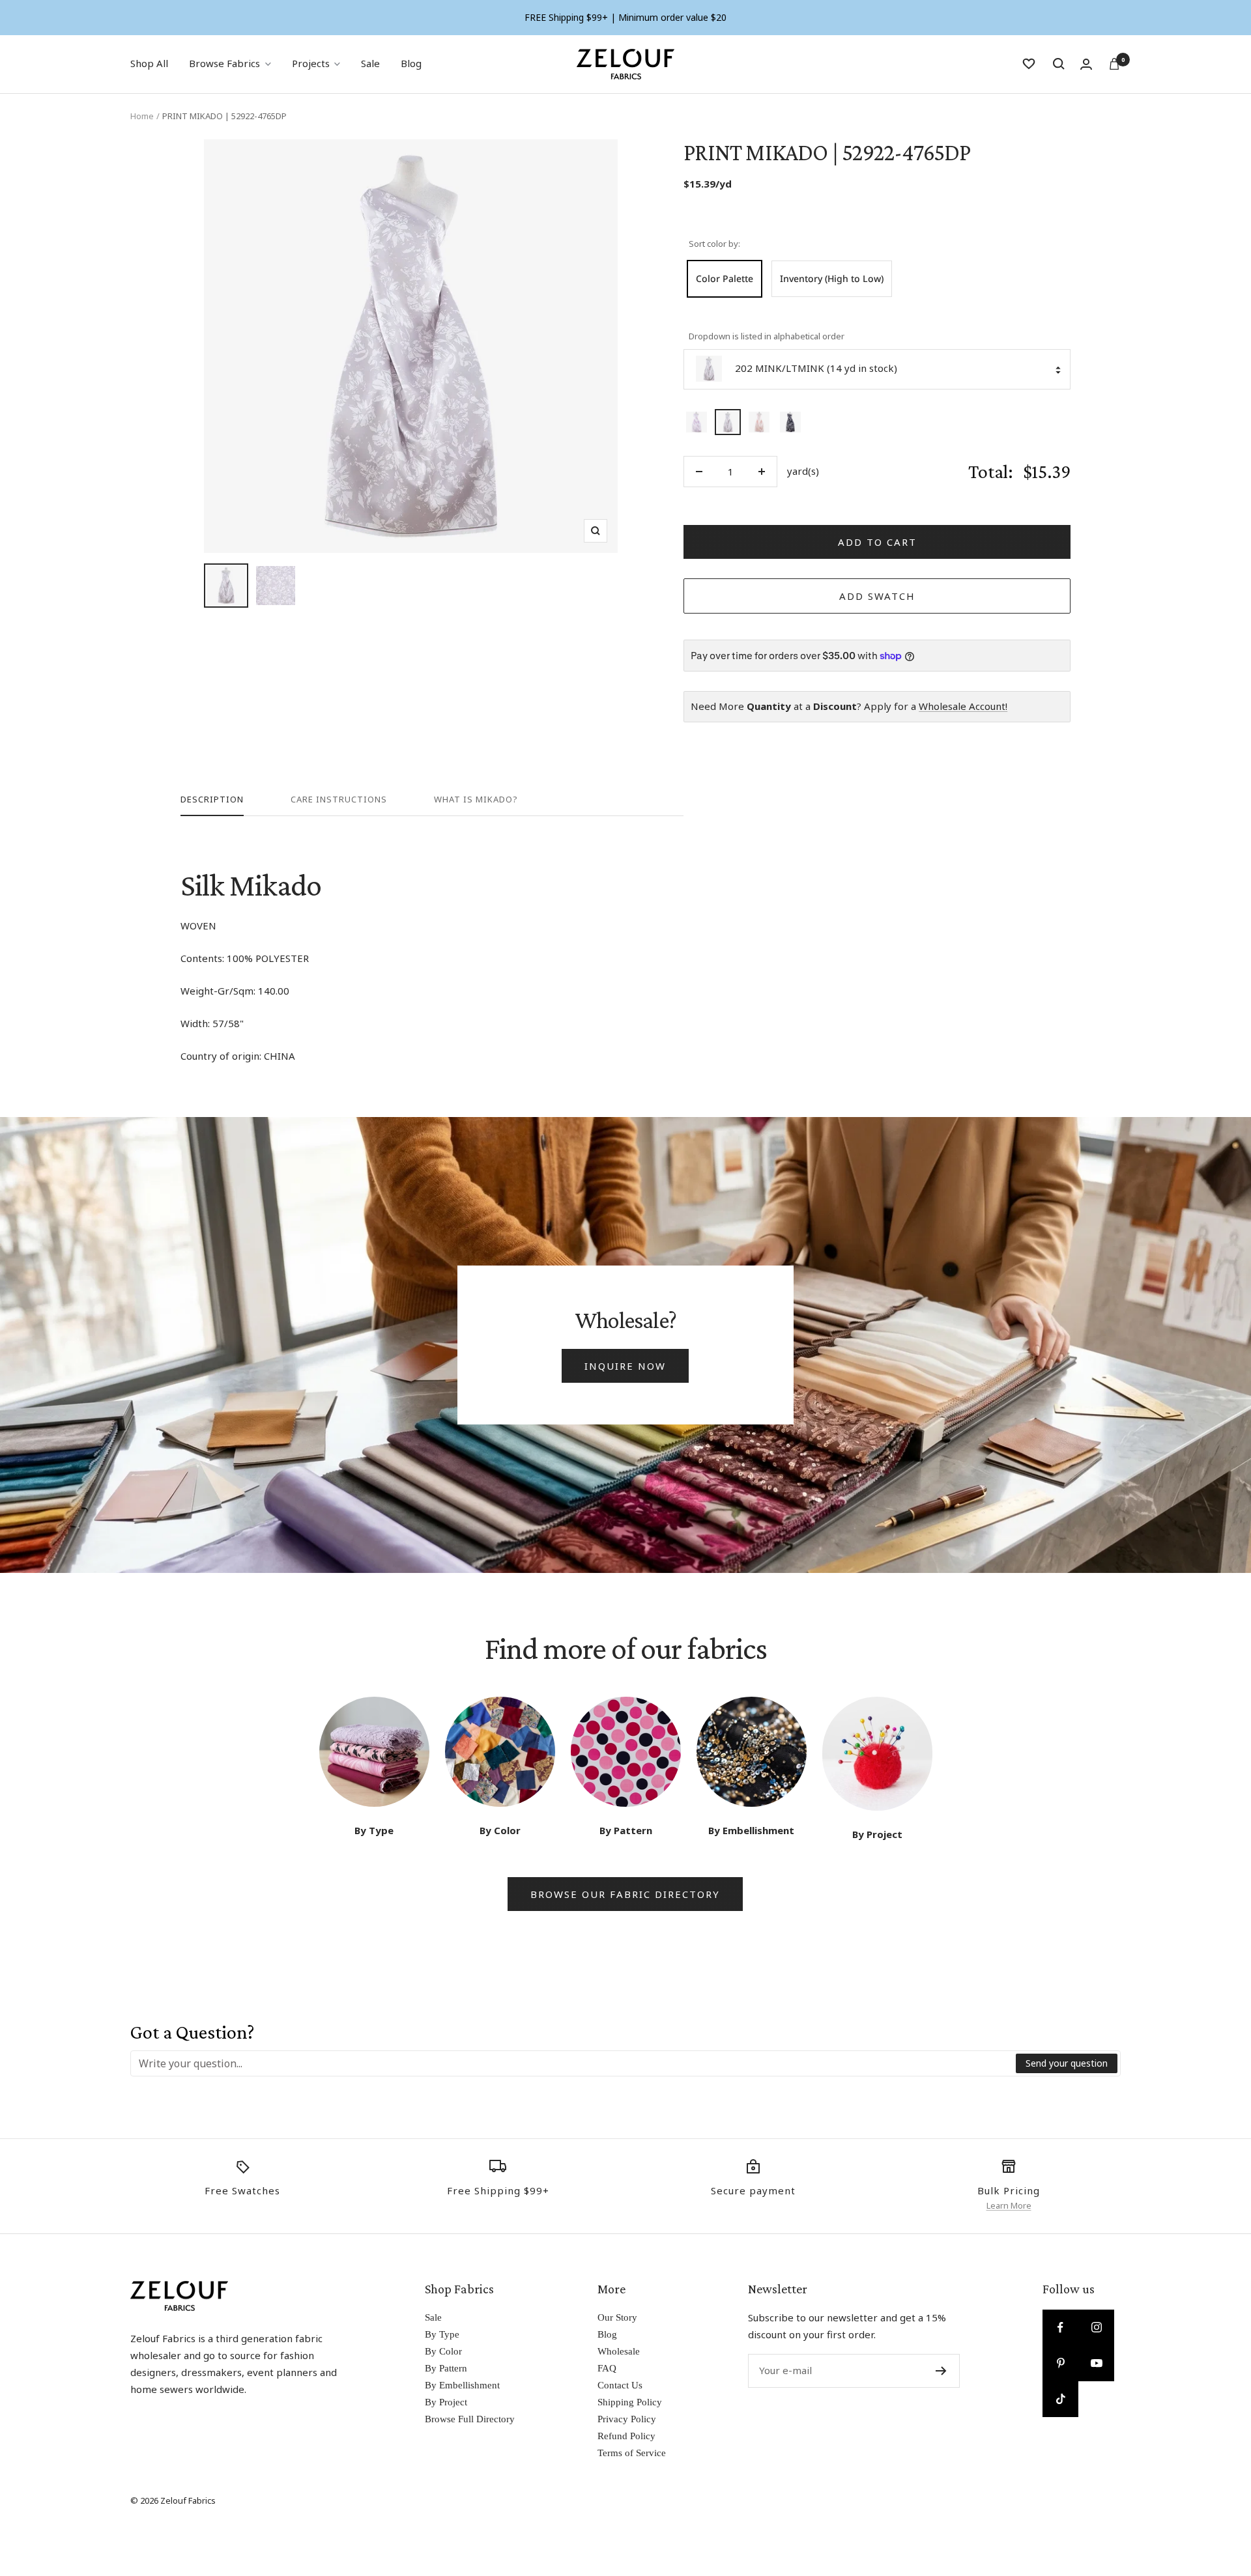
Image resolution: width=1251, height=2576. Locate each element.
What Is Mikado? (476, 800)
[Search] (1059, 64)
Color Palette (725, 278)
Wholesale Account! (963, 706)
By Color (443, 2351)
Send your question (1067, 2063)
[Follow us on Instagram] (1096, 2328)
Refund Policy (626, 2436)
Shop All (149, 63)
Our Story (617, 2317)
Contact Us (620, 2385)
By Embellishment (462, 2385)
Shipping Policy (630, 2402)
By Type (442, 2334)
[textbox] (574, 2063)
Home (142, 116)
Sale (370, 63)
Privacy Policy (627, 2419)
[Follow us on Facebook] (1060, 2328)
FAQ (607, 2368)
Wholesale (619, 2351)
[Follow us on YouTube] (1096, 2363)
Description (212, 800)
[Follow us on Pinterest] (1060, 2363)
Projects (311, 63)
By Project (446, 2402)
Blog (411, 63)
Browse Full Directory (470, 2419)
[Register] (941, 2371)
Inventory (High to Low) (832, 278)
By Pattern (446, 2368)
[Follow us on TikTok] (1060, 2399)
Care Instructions (339, 800)
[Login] (1086, 64)
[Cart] (1114, 64)
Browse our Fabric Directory (625, 1894)
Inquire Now (625, 1366)
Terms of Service (632, 2453)
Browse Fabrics (224, 63)
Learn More (1009, 2205)
